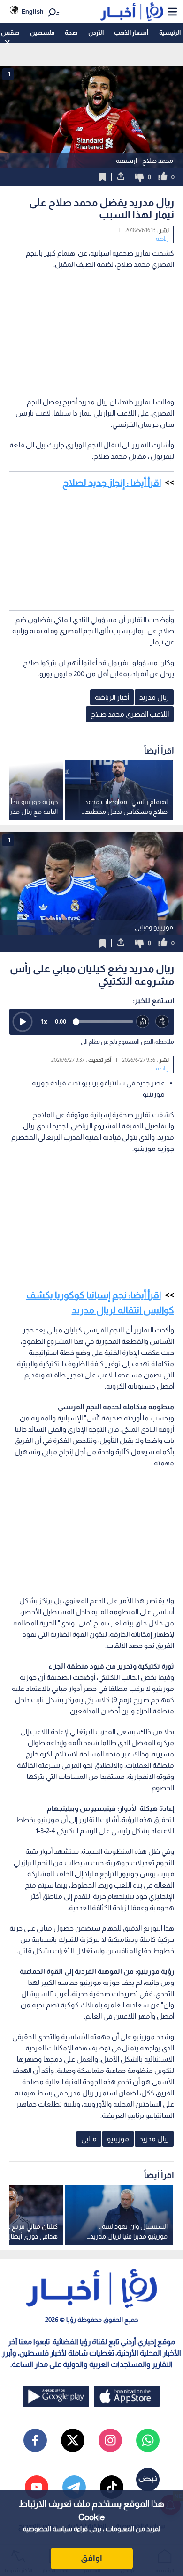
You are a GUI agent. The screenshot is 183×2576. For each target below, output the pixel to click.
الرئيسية (170, 33)
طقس (10, 33)
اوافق (91, 2558)
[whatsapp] (148, 2440)
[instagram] (110, 2440)
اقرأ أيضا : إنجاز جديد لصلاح (112, 483)
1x (44, 1021)
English (33, 11)
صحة (71, 33)
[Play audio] (23, 1022)
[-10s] (143, 1022)
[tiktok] (112, 2487)
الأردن (96, 33)
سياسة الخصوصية (48, 2529)
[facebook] (35, 2440)
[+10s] (162, 1022)
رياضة (162, 239)
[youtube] (37, 2487)
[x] (73, 2440)
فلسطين (42, 33)
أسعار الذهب (131, 33)
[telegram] (74, 2487)
